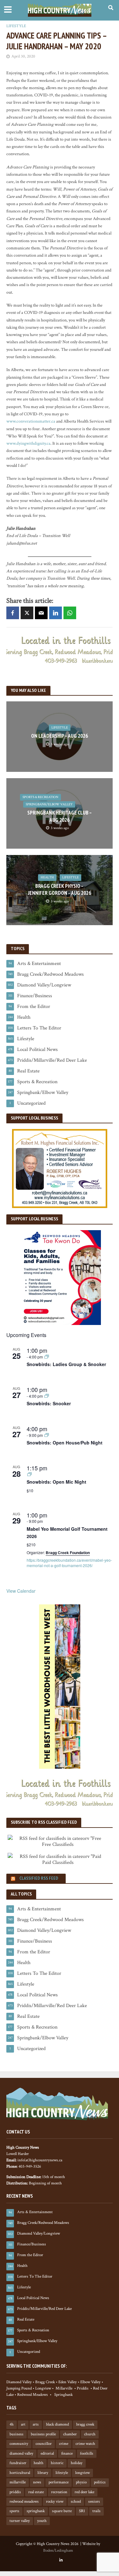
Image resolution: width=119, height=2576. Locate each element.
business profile (43, 2434)
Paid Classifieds (58, 1862)
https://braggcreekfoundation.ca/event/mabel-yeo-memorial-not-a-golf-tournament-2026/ (69, 1563)
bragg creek (85, 2424)
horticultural (20, 2473)
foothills (87, 2453)
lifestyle (62, 2473)
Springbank (63, 2395)
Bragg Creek (45, 2382)
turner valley (20, 2521)
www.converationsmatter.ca (31, 421)
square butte (62, 2511)
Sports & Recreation (40, 797)
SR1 (82, 2511)
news (37, 2482)
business (17, 2434)
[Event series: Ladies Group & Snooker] (47, 1357)
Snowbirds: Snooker (49, 1403)
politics (100, 2482)
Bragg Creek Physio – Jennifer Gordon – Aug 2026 (60, 889)
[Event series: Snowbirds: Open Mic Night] (30, 1474)
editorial (47, 2453)
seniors (94, 2501)
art (23, 2424)
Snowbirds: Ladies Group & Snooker (66, 1364)
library (43, 2473)
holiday (77, 2463)
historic (57, 2463)
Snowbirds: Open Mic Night (56, 1482)
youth (42, 2521)
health (39, 2463)
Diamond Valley (19, 2382)
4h (12, 2424)
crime (64, 2444)
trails (96, 2511)
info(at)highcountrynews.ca (40, 2160)
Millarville (64, 2388)
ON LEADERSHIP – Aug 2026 (60, 736)
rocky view (55, 2501)
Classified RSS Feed (39, 1878)
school (76, 2501)
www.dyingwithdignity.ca (28, 443)
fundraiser (18, 2463)
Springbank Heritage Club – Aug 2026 (60, 816)
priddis (15, 2492)
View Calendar (21, 1591)
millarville (18, 2482)
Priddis (83, 2388)
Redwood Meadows (33, 2395)
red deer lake (84, 2492)
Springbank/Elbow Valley (49, 804)
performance (59, 2482)
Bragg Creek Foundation (68, 1553)
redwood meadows (24, 2501)
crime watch (85, 2444)
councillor (44, 2444)
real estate (36, 2492)
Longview (43, 2388)
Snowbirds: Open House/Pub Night (65, 1443)
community (19, 2444)
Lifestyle (16, 26)
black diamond (57, 2424)
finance (67, 2453)
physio (81, 2482)
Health (47, 877)
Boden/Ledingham (58, 2550)
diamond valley (21, 2453)
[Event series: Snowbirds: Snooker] (47, 1396)
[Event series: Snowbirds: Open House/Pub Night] (47, 1435)
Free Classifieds (58, 1844)
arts (36, 2424)
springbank (36, 2511)
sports (14, 2511)
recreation (59, 2492)
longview (83, 2473)
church (90, 2434)
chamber (70, 2434)
